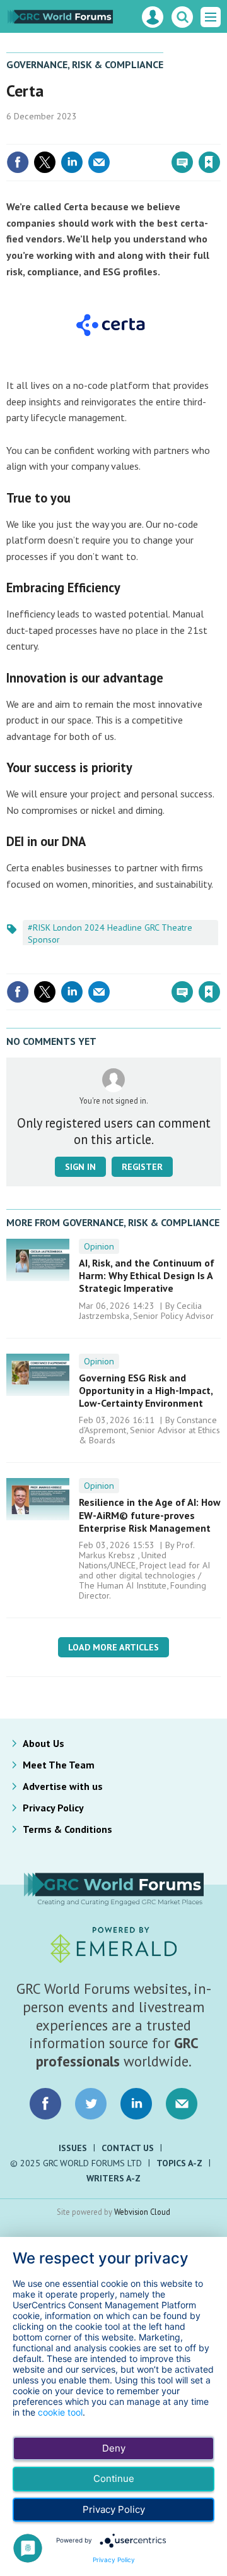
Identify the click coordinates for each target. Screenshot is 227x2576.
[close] (219, 135)
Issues (73, 2148)
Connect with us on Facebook (45, 2104)
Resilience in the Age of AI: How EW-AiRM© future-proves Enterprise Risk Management (150, 1515)
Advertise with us (63, 1786)
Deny (114, 2448)
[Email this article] (99, 162)
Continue (114, 2478)
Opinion (99, 1246)
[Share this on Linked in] (72, 162)
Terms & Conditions (67, 1829)
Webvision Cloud (142, 2212)
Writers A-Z (113, 2178)
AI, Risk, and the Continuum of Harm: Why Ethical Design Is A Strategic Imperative (147, 1276)
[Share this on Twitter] (45, 162)
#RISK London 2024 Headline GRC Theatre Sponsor (110, 933)
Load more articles (113, 1647)
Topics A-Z (179, 2163)
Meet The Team (59, 1765)
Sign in (61, 135)
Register (142, 1167)
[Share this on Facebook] (18, 162)
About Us (44, 1743)
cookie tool (60, 2412)
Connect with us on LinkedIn (136, 2104)
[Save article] (209, 162)
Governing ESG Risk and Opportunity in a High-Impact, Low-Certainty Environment (146, 1391)
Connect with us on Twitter (91, 2104)
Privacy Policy (53, 1808)
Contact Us (128, 2148)
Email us (182, 2104)
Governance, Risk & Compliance (85, 64)
